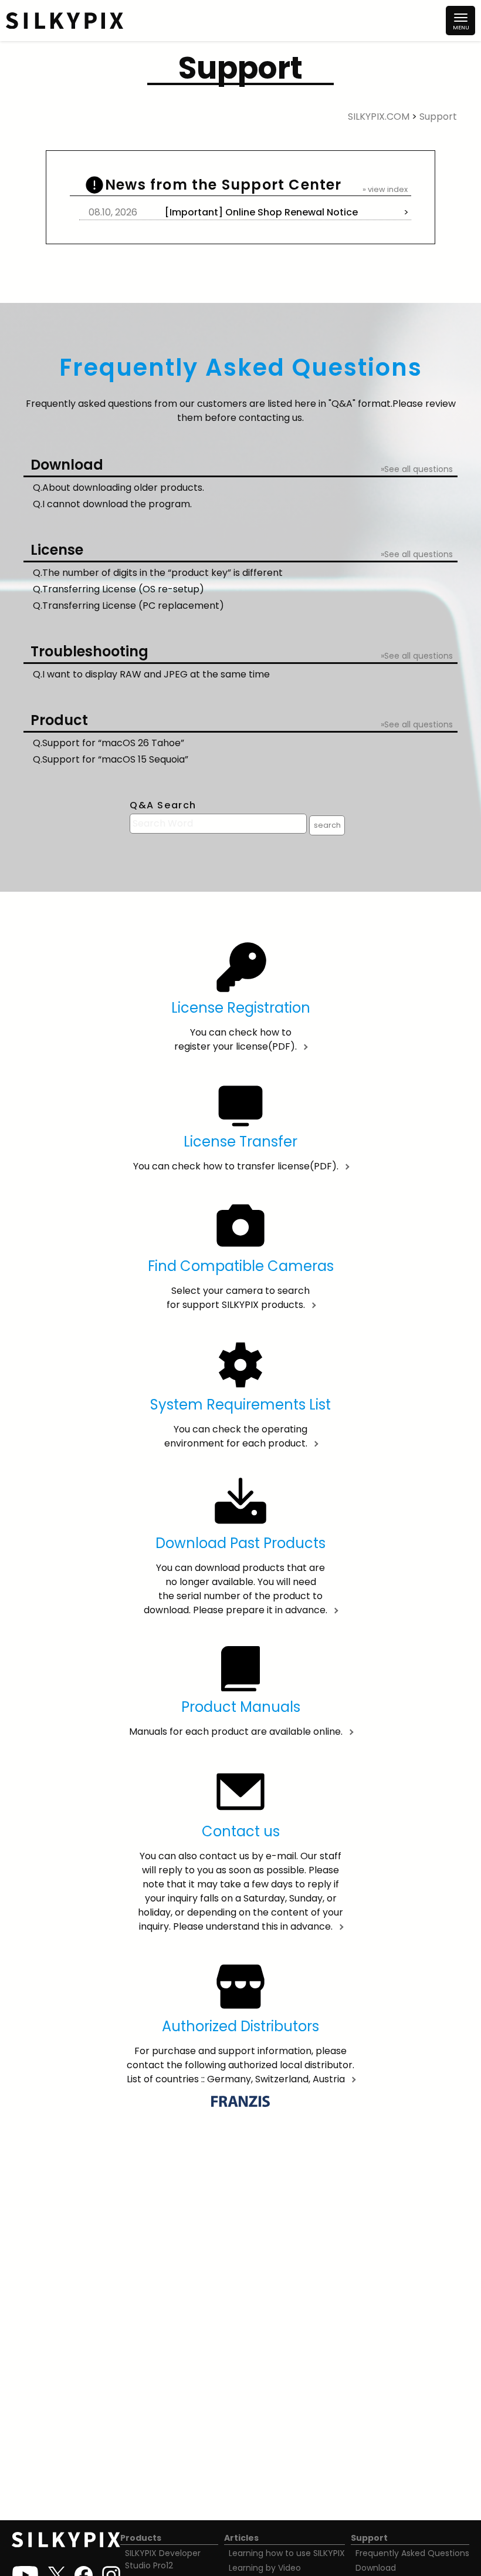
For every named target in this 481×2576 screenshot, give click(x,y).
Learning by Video (265, 2568)
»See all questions (417, 469)
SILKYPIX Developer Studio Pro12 (163, 2559)
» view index (385, 189)
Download (376, 2568)
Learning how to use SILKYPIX (287, 2553)
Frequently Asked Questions (412, 2553)
